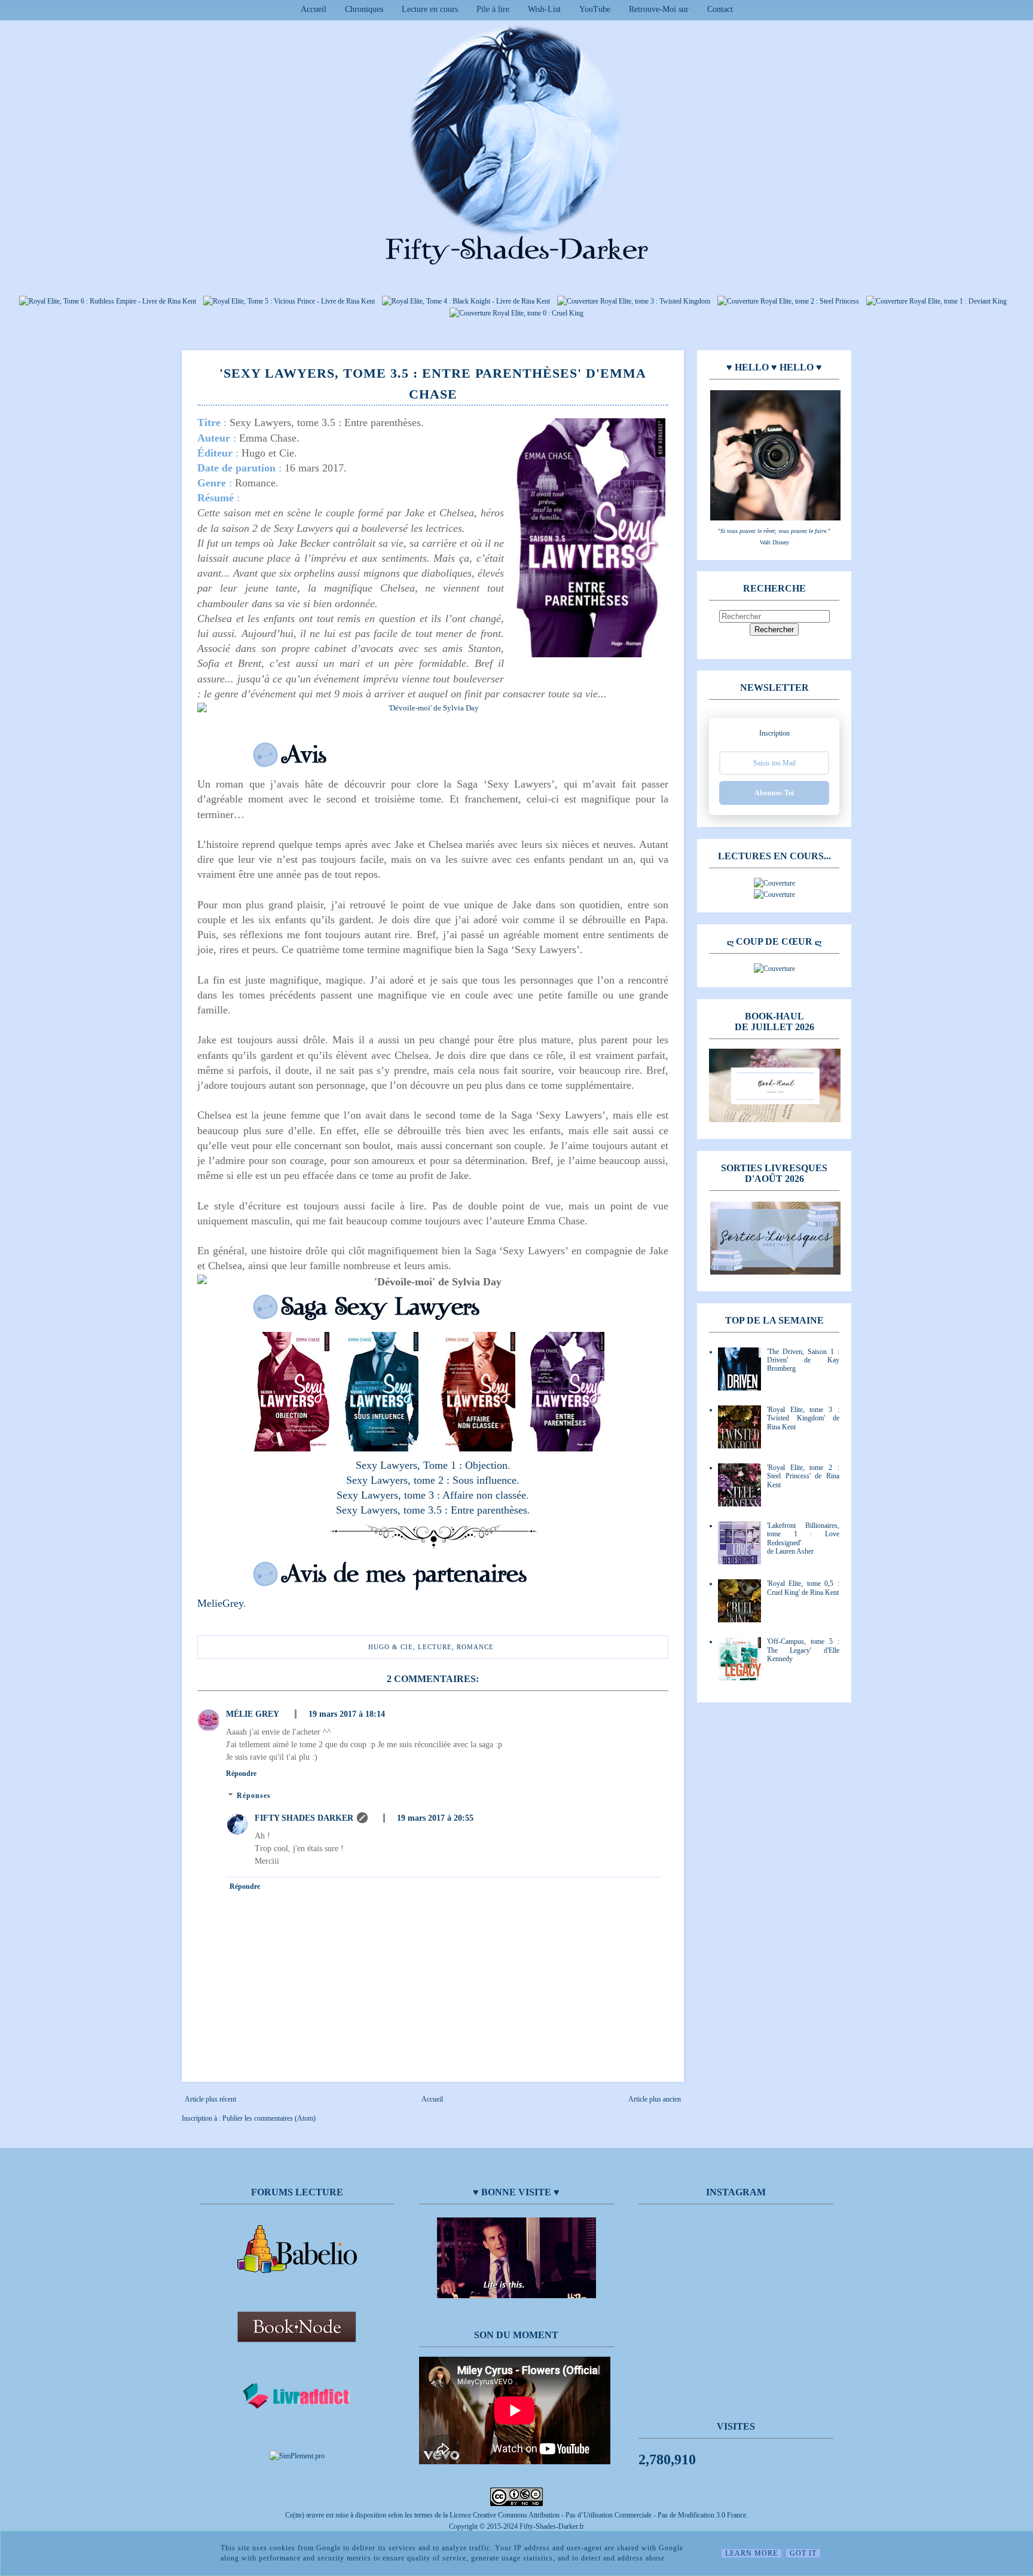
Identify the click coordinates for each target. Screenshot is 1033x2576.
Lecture (435, 1647)
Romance (475, 1647)
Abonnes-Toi (774, 793)
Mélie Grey (253, 1714)
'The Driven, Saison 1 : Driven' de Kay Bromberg (803, 1360)
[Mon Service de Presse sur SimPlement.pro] (297, 2456)
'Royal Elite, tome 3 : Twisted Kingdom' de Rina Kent (803, 1418)
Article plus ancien (655, 2099)
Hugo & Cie (391, 1647)
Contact (720, 9)
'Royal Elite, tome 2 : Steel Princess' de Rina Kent (803, 1476)
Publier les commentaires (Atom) (269, 2118)
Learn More (751, 2553)
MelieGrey (220, 1603)
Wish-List (544, 9)
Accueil (314, 9)
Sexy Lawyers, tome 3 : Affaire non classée (431, 1495)
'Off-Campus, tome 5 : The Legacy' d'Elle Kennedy (803, 1650)
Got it (803, 2553)
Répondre (241, 1774)
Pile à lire (493, 9)
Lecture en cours (430, 9)
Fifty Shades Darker (304, 1818)
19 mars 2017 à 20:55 (435, 1818)
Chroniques (364, 9)
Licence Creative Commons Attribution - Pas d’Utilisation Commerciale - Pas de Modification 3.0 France (598, 2515)
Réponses (254, 1796)
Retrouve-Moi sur (659, 9)
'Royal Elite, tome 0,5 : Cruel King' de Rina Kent (803, 1588)
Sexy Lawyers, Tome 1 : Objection (432, 1465)
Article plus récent (210, 2099)
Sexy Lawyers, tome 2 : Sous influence (431, 1480)
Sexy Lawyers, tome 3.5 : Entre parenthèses (432, 1510)
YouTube (595, 9)
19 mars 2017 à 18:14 (347, 1714)
